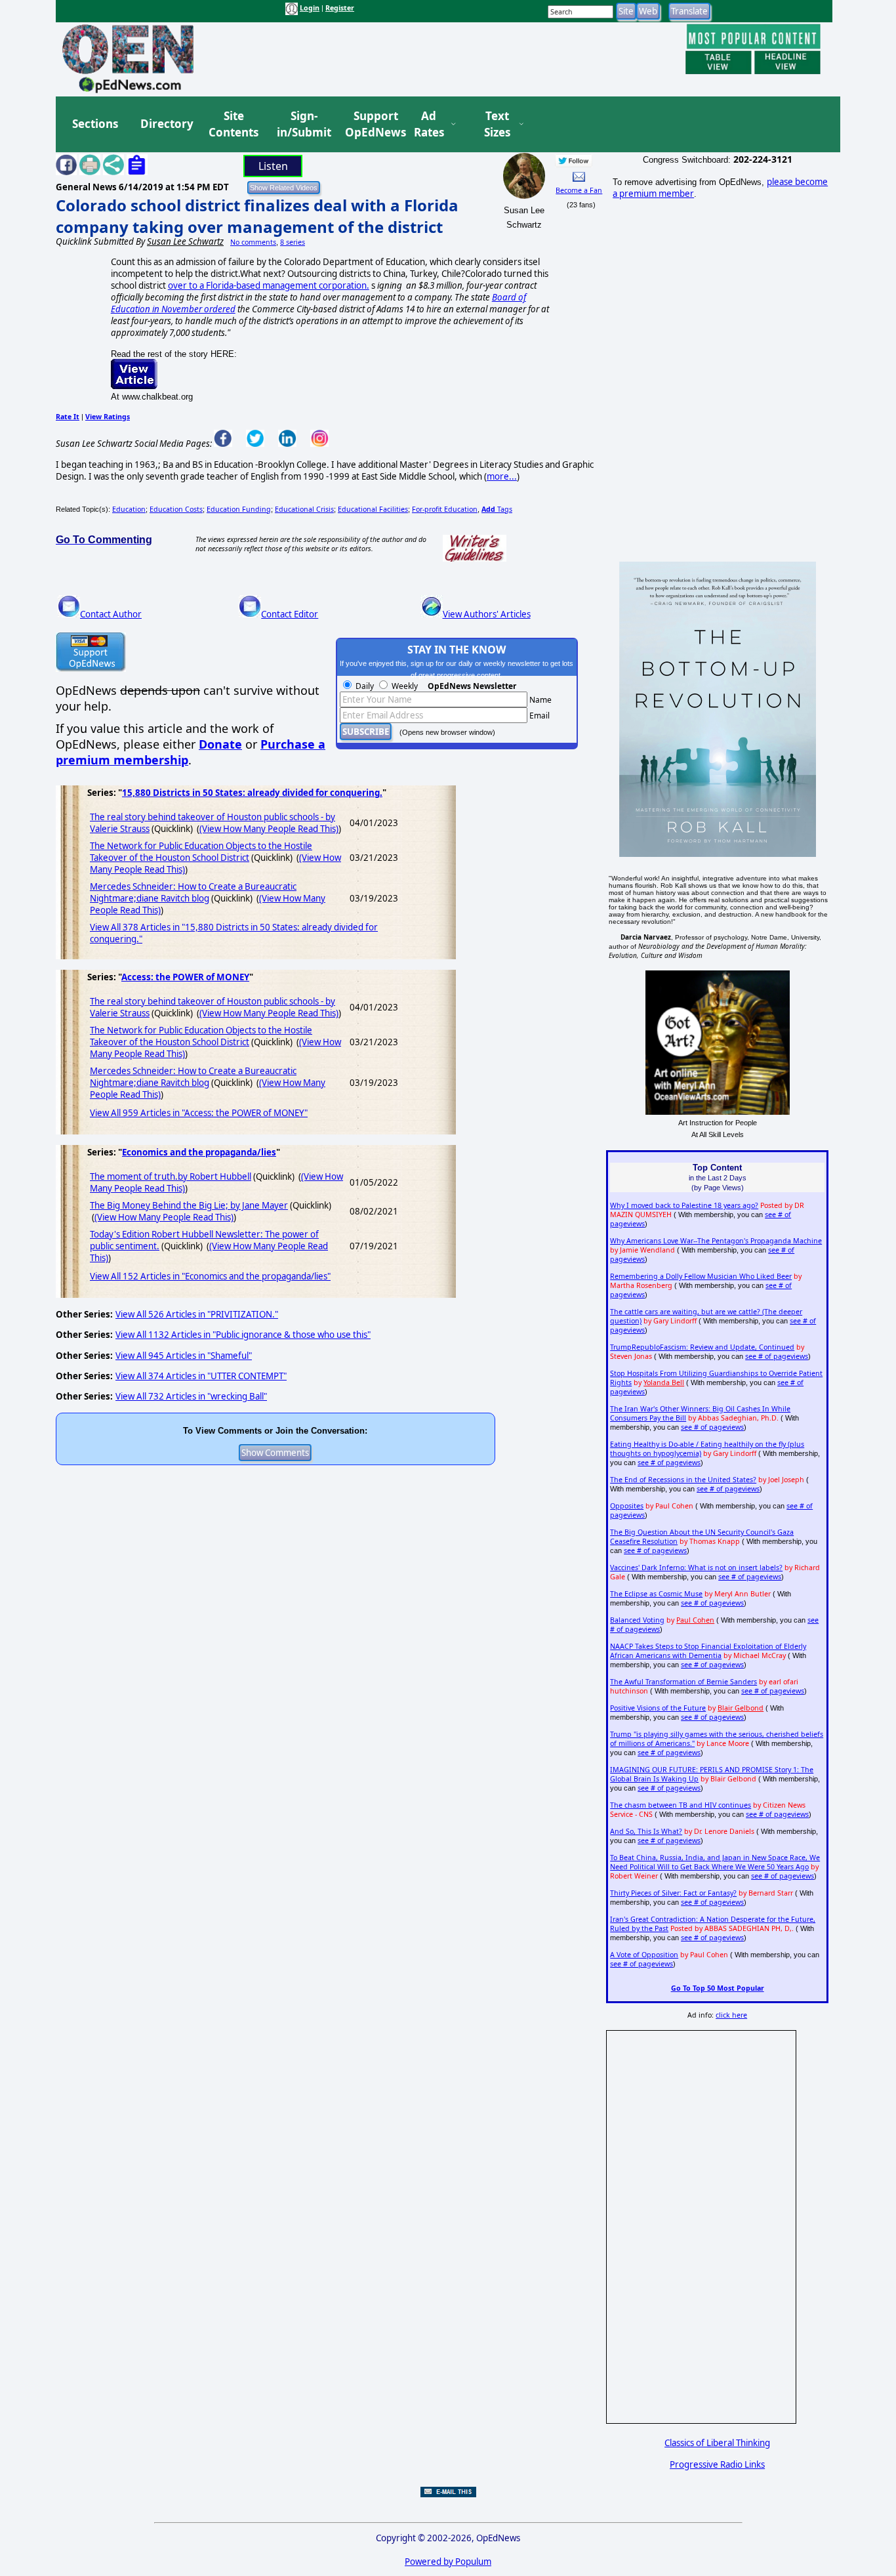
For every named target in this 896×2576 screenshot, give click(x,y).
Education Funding (239, 509)
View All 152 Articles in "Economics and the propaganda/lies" (210, 1276)
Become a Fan (579, 190)
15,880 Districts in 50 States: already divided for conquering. (252, 793)
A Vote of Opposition (644, 1955)
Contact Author (111, 614)
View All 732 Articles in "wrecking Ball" (191, 1396)
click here (731, 2015)
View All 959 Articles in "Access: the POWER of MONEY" (199, 1113)
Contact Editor (290, 614)
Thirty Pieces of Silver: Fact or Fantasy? (673, 1893)
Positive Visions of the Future (658, 1708)
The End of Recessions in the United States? (683, 1480)
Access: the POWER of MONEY (185, 977)
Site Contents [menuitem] (234, 124)
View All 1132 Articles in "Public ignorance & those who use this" (243, 1335)
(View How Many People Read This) (269, 829)
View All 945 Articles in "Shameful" (184, 1356)
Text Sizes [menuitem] (497, 124)
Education (129, 509)
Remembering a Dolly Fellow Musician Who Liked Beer (701, 1276)
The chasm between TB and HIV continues (681, 1805)
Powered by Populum (448, 2562)
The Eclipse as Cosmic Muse (656, 1594)
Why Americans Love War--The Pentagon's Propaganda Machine (716, 1241)
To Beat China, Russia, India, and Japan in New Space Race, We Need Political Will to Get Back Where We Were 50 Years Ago (715, 1862)
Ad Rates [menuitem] (429, 124)
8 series (293, 242)
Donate (220, 744)
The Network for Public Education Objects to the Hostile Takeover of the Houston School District (201, 852)
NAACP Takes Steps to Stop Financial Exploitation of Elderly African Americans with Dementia (708, 1651)
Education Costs (176, 509)
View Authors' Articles (487, 614)
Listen (273, 166)
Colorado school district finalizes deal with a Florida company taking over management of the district (257, 216)
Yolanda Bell (664, 1382)
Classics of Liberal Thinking (717, 2443)
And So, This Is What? (646, 1831)
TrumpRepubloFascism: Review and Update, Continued (702, 1347)
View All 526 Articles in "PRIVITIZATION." (197, 1314)
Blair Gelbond (741, 1708)
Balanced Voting (637, 1620)
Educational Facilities (373, 509)
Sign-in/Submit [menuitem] (302, 124)
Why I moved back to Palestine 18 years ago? (684, 1205)
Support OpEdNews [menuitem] (371, 124)
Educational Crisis (304, 509)
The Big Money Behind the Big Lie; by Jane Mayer (189, 1205)
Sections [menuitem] (95, 124)
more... (502, 476)
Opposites (627, 1506)
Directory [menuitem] (166, 124)
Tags (497, 509)
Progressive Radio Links (717, 2464)
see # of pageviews (777, 1356)
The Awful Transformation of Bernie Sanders (683, 1682)
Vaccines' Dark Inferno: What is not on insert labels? (696, 1568)
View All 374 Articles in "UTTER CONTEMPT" (201, 1376)
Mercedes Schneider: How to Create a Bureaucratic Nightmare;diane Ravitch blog (193, 892)
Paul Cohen (695, 1620)
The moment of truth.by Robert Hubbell (171, 1176)
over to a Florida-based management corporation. (269, 285)
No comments (253, 242)
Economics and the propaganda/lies (199, 1152)
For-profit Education (445, 509)
